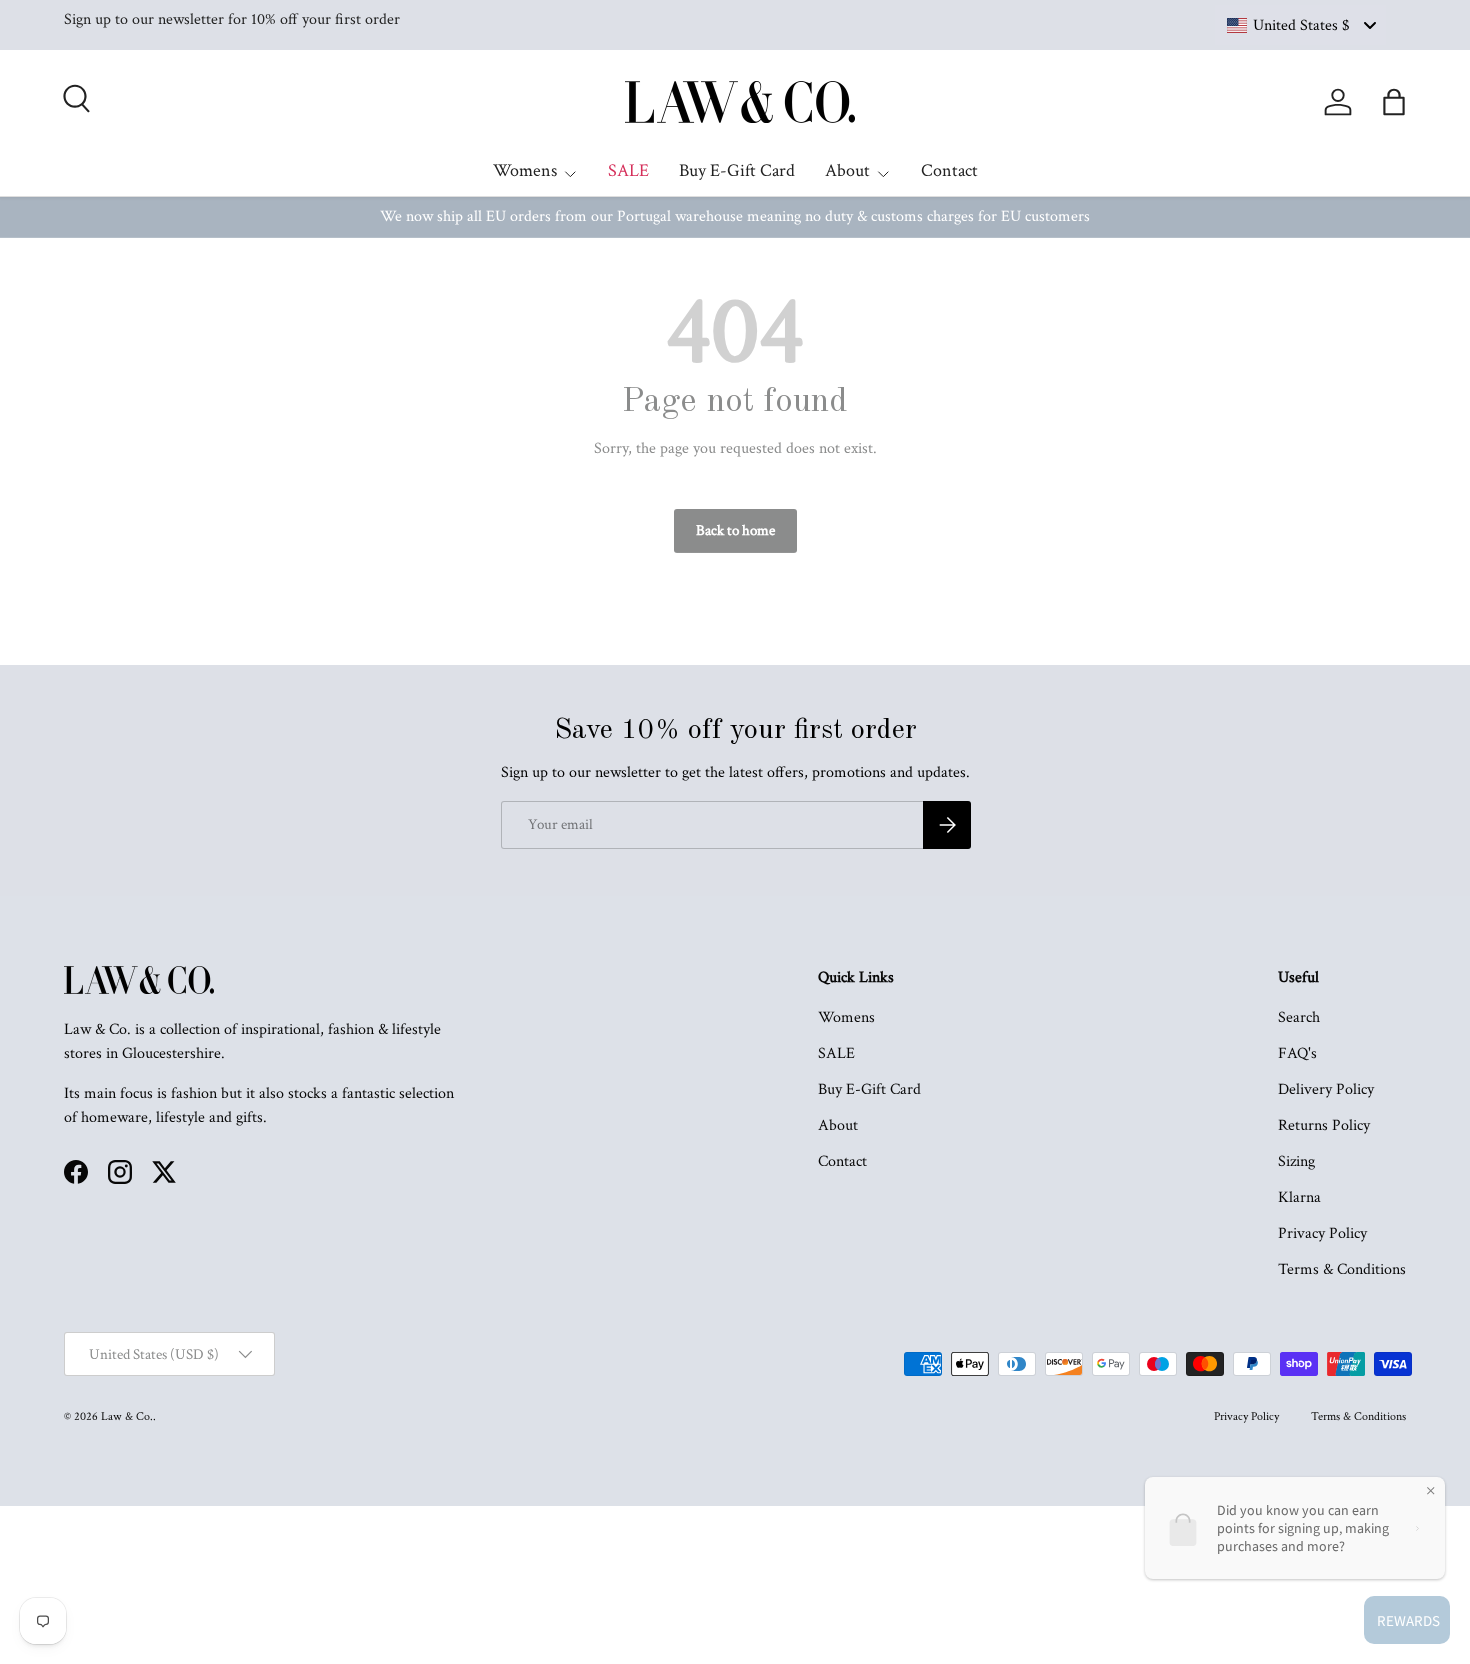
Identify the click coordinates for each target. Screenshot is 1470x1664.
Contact (949, 170)
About (847, 170)
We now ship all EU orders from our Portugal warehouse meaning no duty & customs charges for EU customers (735, 216)
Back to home (735, 530)
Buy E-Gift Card (737, 170)
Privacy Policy (1322, 1233)
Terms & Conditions (1342, 1269)
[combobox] (1300, 25)
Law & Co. (127, 1416)
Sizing (1296, 1161)
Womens (525, 170)
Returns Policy (1324, 1125)
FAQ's (1297, 1053)
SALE (628, 170)
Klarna (1299, 1197)
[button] (1394, 102)
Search (1299, 1017)
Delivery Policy (1326, 1089)
